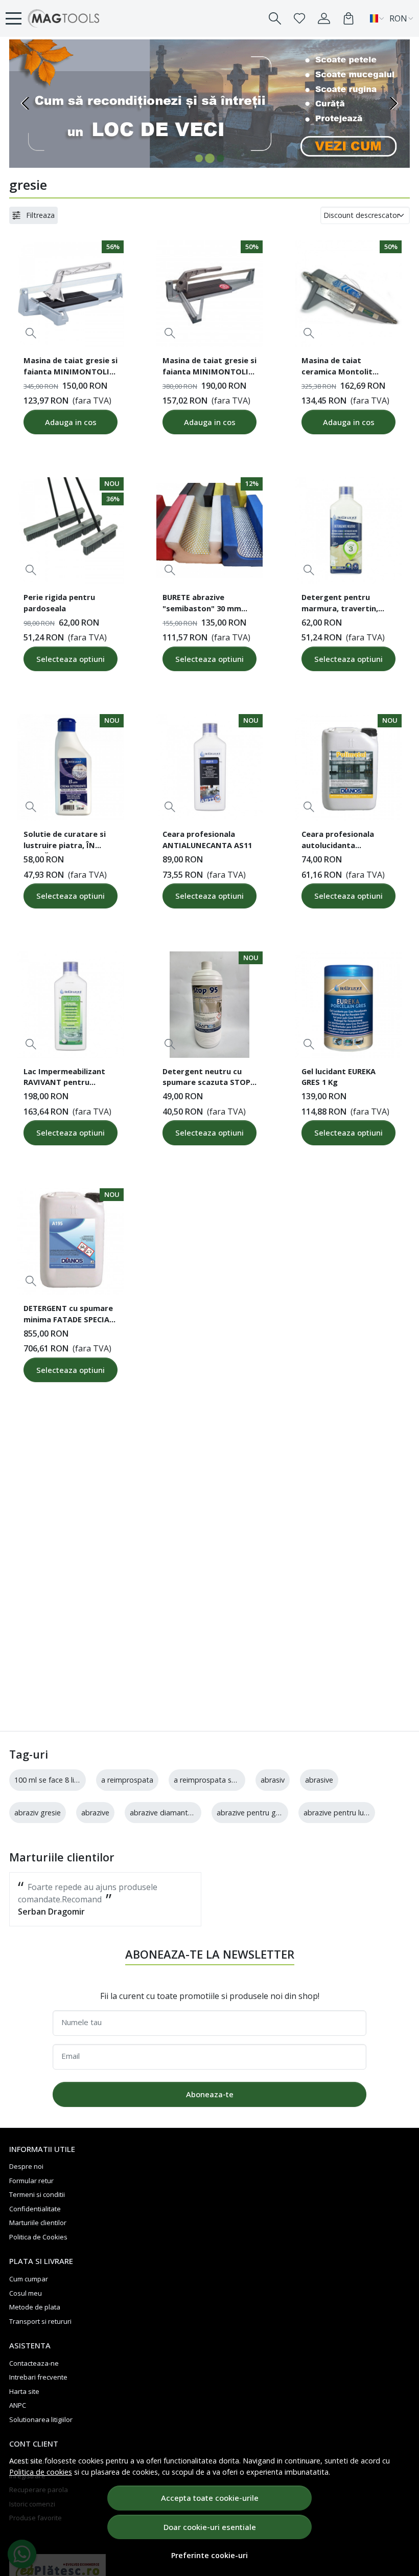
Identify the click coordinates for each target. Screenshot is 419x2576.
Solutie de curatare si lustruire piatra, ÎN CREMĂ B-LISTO (65, 841)
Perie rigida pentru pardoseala (59, 603)
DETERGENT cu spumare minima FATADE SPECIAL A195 (68, 1315)
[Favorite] (299, 18)
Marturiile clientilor (38, 2223)
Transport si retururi (40, 2321)
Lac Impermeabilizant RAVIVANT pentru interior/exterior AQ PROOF (64, 1078)
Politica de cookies (41, 2472)
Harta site (24, 2391)
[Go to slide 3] (220, 158)
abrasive (319, 1780)
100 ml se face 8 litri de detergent (71, 1780)
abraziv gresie (38, 1813)
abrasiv (273, 1780)
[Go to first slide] (393, 103)
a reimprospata (127, 1780)
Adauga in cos (71, 422)
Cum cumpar (29, 2279)
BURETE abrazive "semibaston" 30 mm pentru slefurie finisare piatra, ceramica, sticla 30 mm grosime (206, 604)
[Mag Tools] (64, 18)
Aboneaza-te (210, 2094)
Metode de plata (35, 2307)
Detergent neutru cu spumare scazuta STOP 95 (206, 1078)
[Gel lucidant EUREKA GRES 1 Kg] (348, 1005)
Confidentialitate (35, 2209)
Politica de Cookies (38, 2237)
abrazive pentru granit (254, 1813)
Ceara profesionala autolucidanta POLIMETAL (338, 841)
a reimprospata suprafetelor (222, 1780)
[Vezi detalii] (31, 333)
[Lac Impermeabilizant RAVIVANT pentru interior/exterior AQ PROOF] (71, 1005)
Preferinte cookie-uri (209, 2555)
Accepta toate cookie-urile (210, 2498)
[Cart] (348, 18)
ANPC (18, 2405)
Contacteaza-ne (34, 2363)
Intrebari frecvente (38, 2377)
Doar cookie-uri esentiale (210, 2527)
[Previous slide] (26, 103)
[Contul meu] (324, 18)
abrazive (95, 1813)
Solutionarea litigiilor (41, 2419)
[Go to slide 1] (199, 158)
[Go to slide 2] (210, 158)
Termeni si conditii (37, 2194)
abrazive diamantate (165, 1813)
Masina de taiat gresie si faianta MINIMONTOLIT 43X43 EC (209, 367)
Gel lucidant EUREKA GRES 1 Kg (339, 1077)
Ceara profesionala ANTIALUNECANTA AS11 (207, 839)
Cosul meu (26, 2293)
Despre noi (26, 2166)
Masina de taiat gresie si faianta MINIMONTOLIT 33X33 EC (71, 367)
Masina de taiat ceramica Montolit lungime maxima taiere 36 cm (345, 367)
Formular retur (31, 2181)
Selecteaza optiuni (71, 659)
